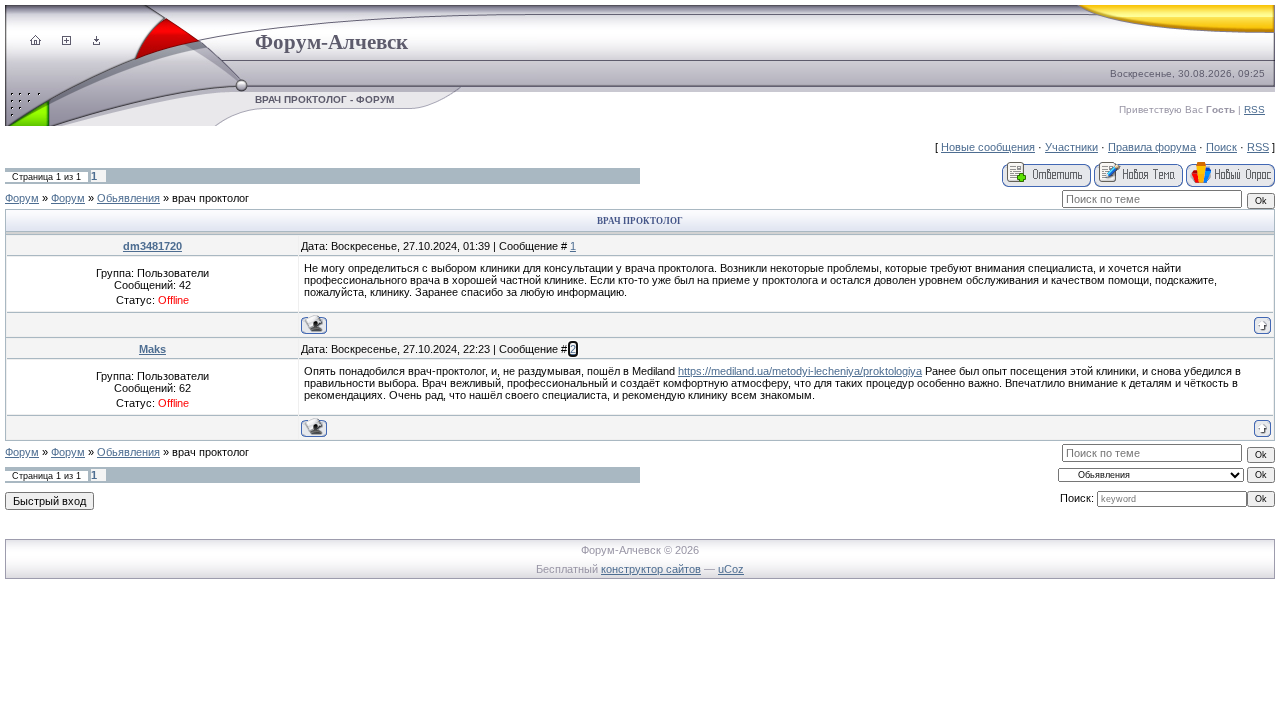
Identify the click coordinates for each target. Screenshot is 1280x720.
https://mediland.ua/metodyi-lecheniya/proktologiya (800, 371)
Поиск (1221, 147)
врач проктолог (210, 198)
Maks (152, 349)
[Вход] (96, 41)
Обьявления (128, 198)
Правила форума (1152, 147)
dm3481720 (152, 246)
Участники (1071, 147)
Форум (22, 198)
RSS (1254, 109)
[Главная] (35, 41)
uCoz (731, 569)
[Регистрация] (66, 41)
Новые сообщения (988, 147)
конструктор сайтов (651, 569)
